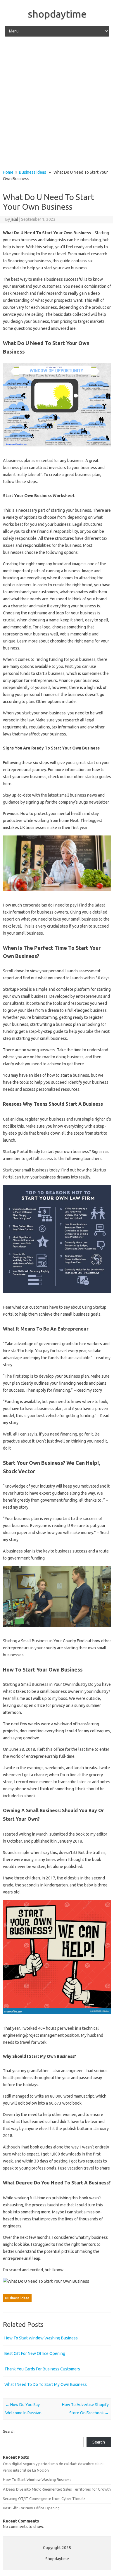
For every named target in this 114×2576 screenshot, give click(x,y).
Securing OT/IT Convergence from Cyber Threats (44, 2499)
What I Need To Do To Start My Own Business (46, 2384)
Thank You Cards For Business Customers (42, 2369)
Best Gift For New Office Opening (35, 2353)
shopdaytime (57, 14)
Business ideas (33, 172)
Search (9, 2431)
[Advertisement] (57, 104)
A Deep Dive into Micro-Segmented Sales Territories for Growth (57, 2489)
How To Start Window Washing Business (41, 2338)
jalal (14, 219)
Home (8, 172)
